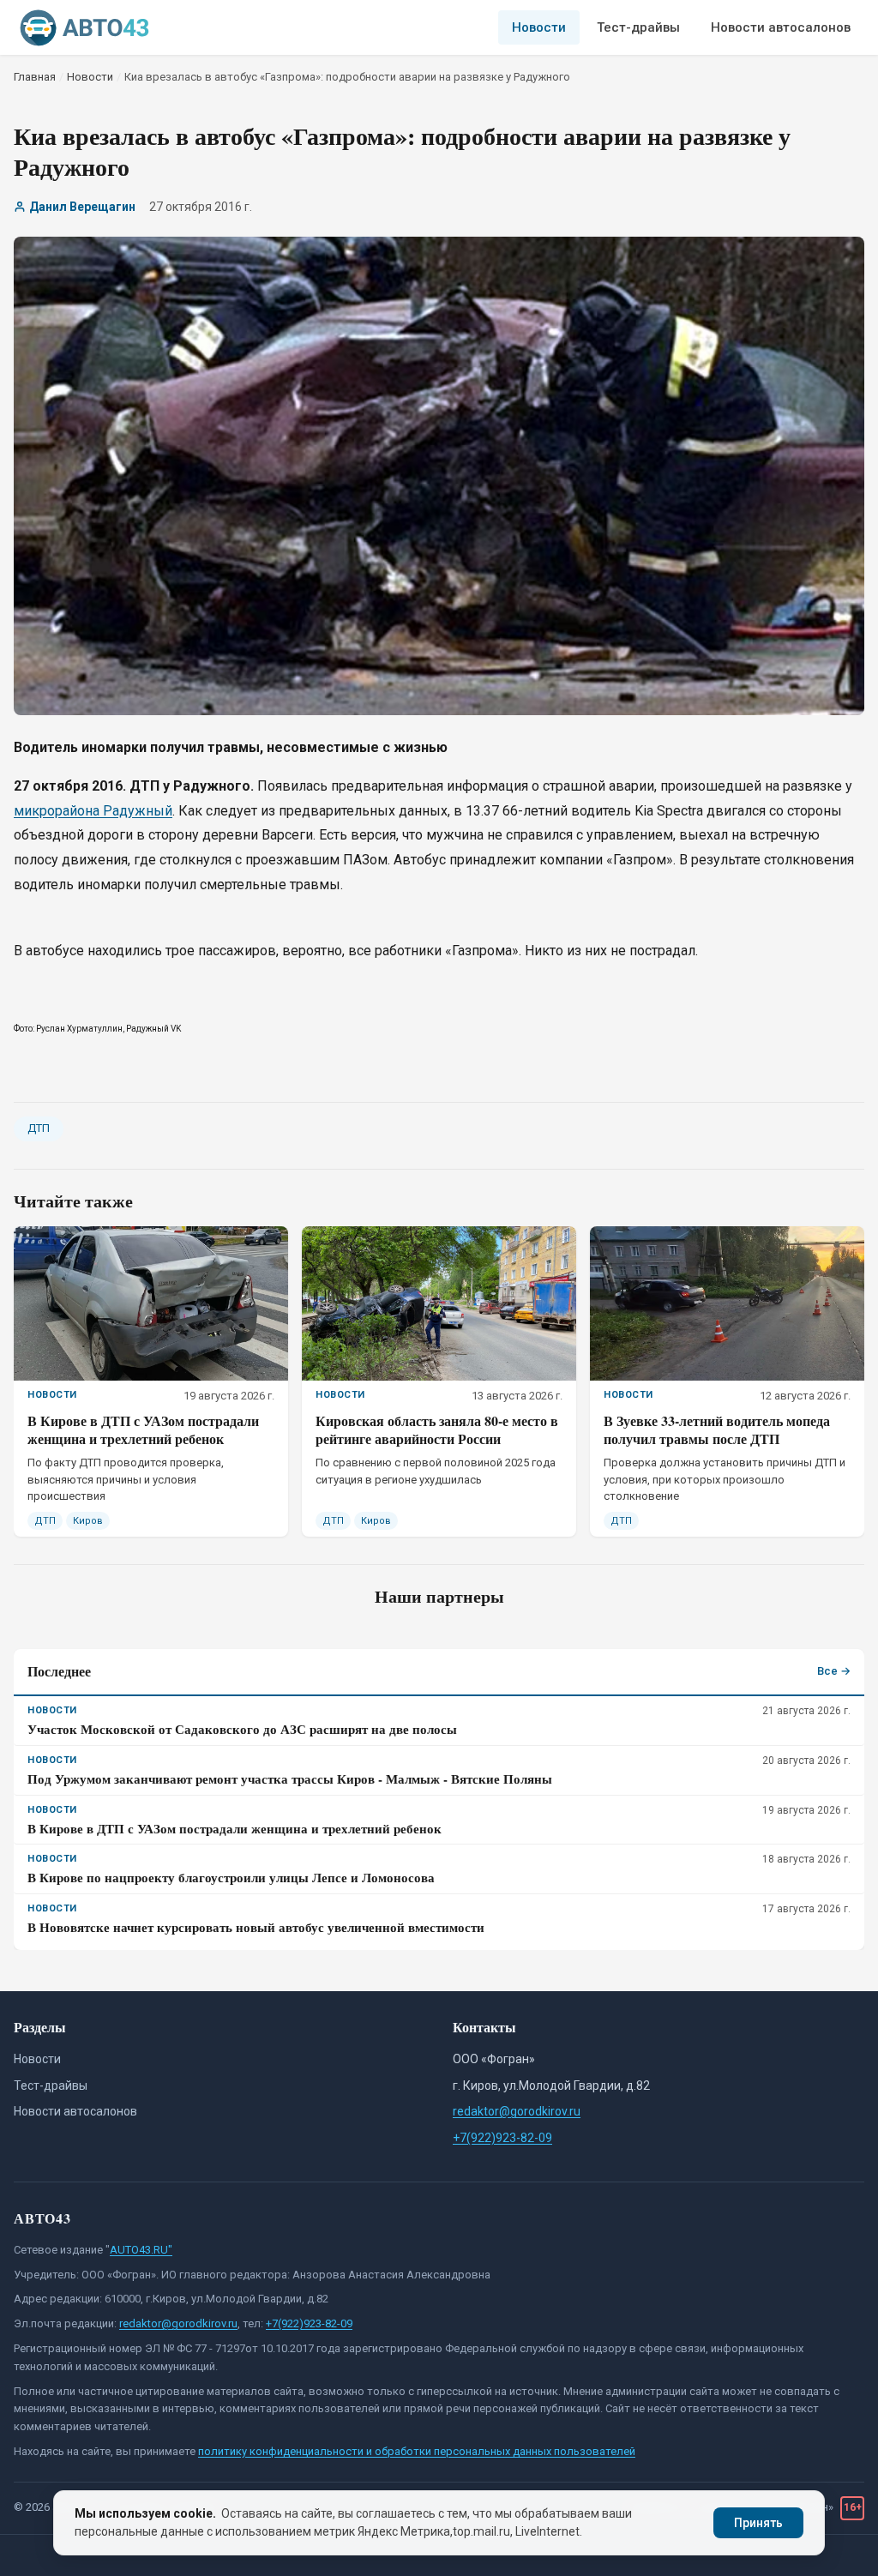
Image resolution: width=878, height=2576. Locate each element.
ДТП (39, 1128)
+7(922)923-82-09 (502, 2138)
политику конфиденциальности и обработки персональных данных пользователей (417, 2451)
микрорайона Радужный (93, 811)
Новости (539, 27)
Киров (88, 1521)
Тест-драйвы (638, 27)
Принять (758, 2523)
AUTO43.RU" (141, 2250)
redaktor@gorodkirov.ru (517, 2111)
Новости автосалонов (781, 27)
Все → (834, 1671)
